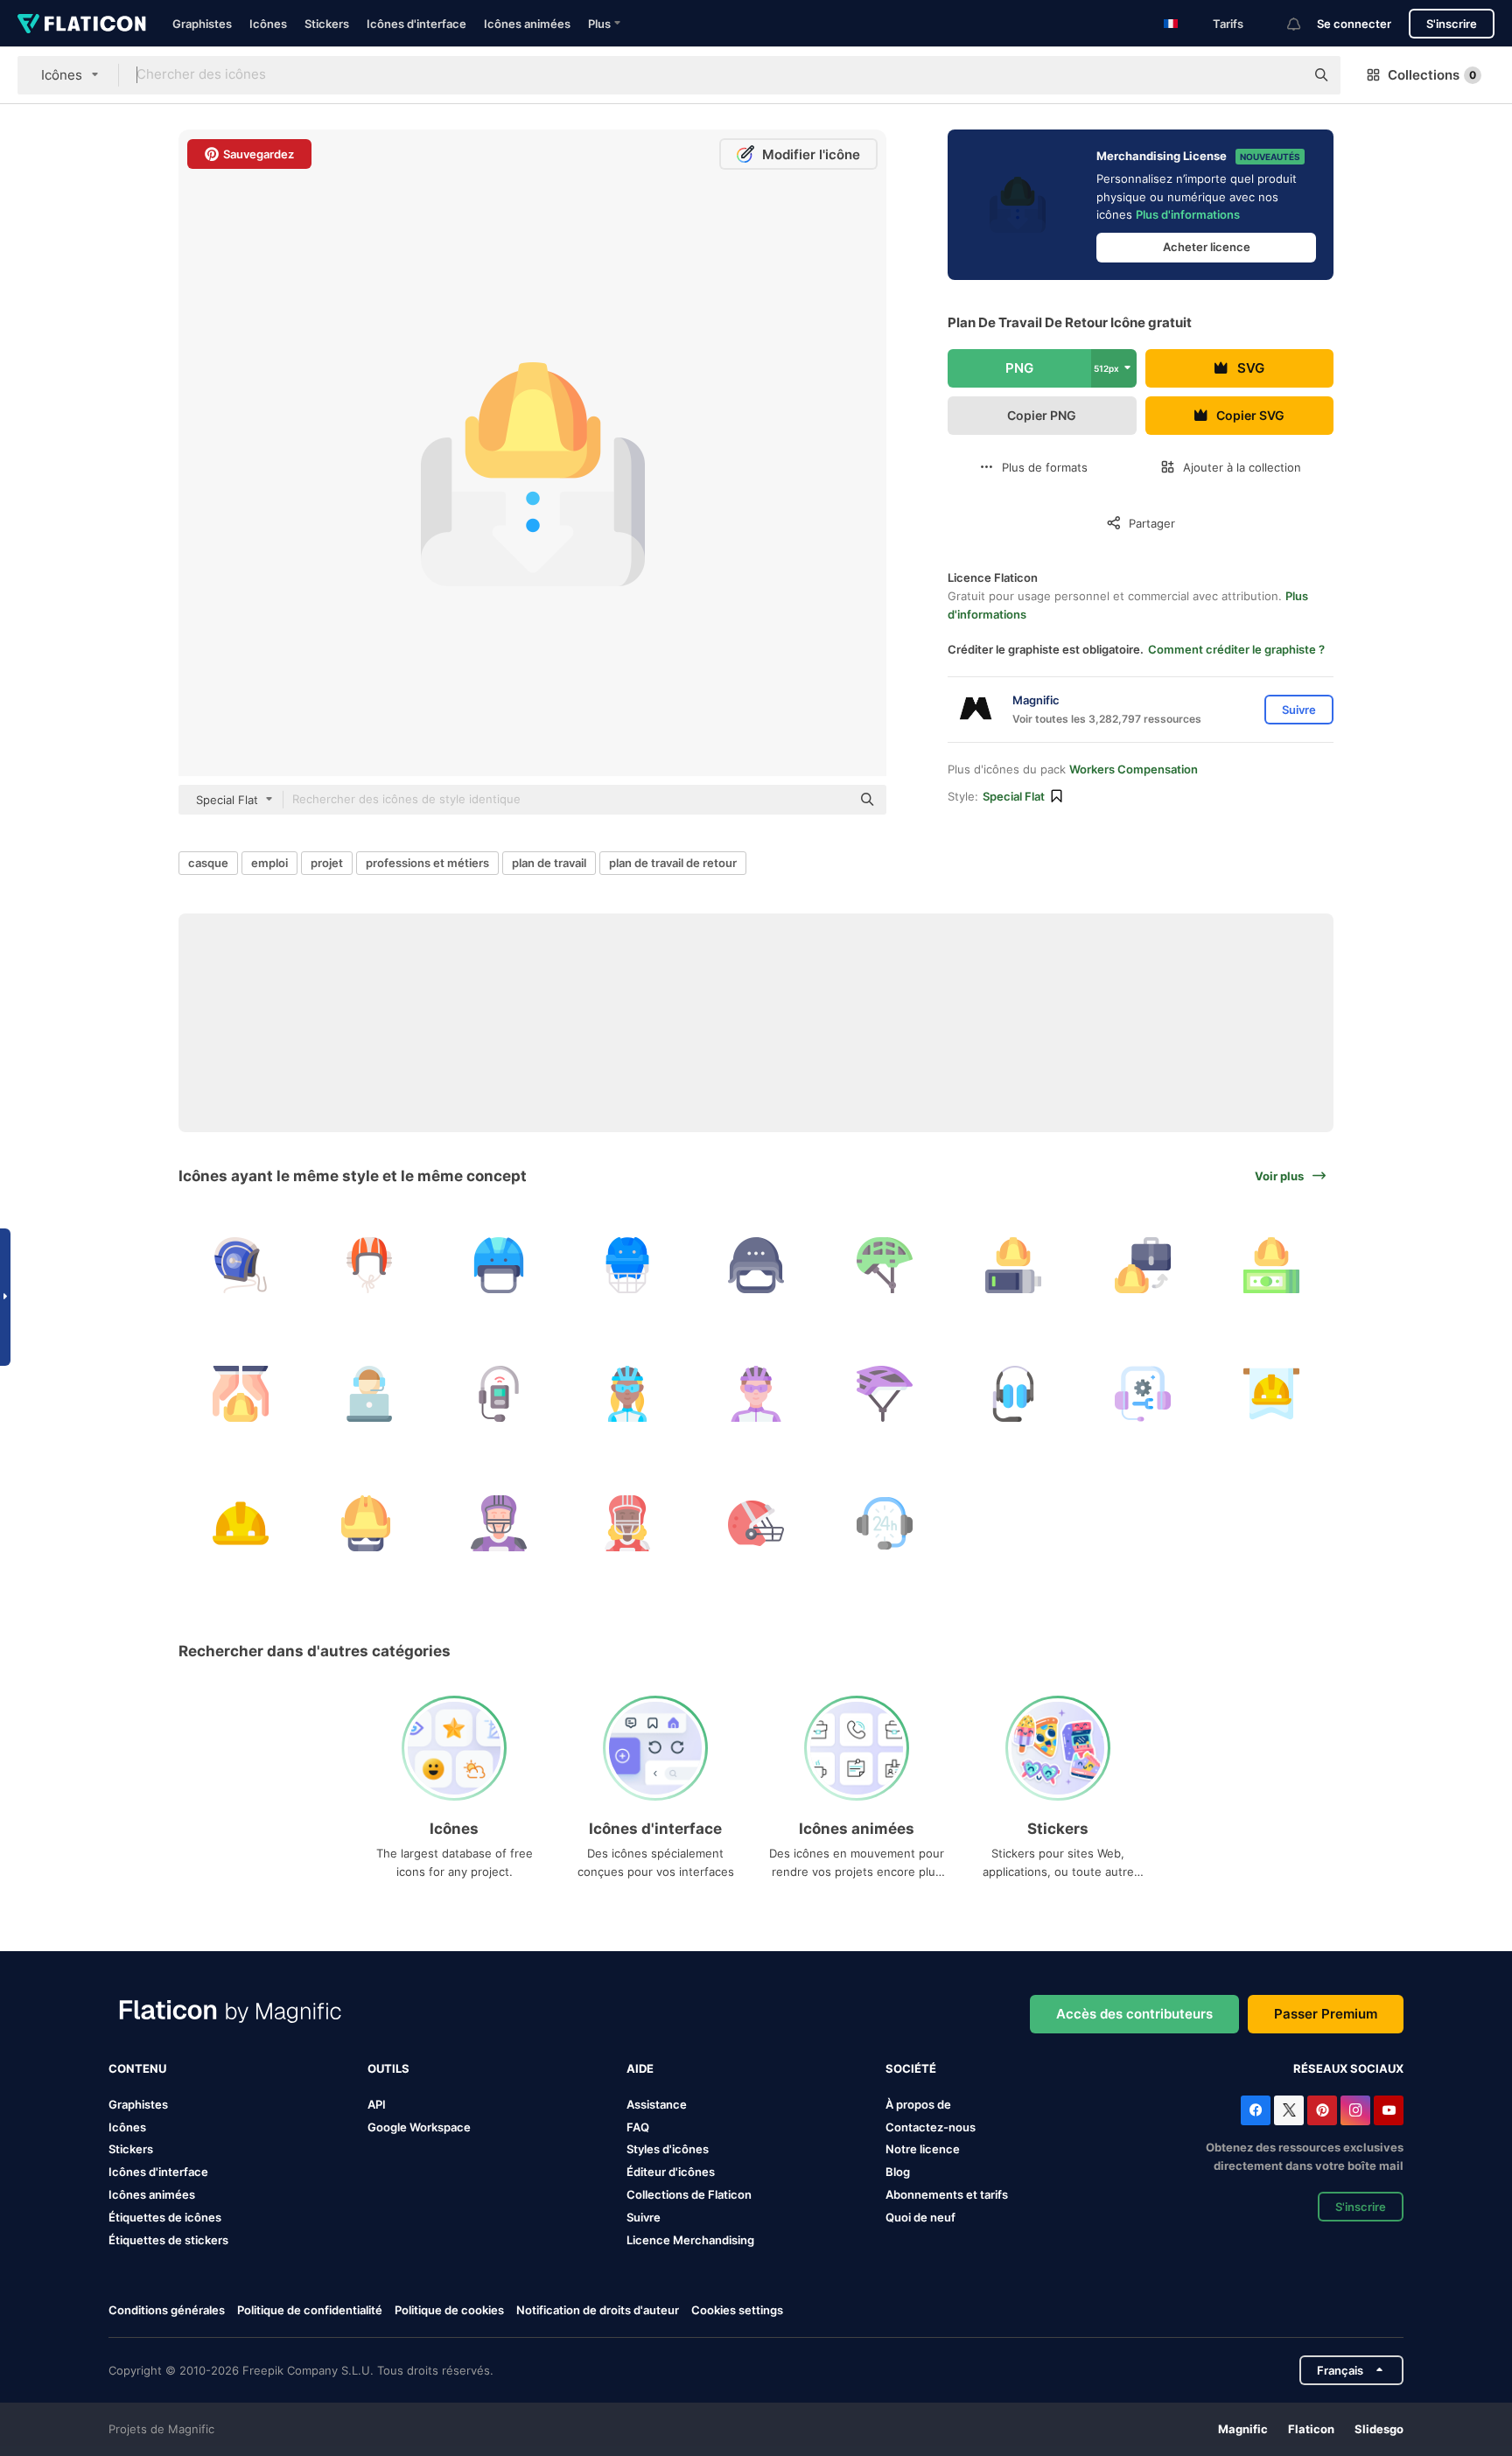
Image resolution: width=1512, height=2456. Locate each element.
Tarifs (1228, 24)
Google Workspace (419, 2127)
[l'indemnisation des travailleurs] (1271, 1265)
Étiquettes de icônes (165, 2217)
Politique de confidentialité (310, 2310)
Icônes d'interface (416, 24)
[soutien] (885, 1522)
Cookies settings (737, 2310)
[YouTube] (1389, 2110)
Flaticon (1311, 2429)
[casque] (241, 1265)
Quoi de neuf (920, 2217)
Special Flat (1014, 796)
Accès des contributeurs (1134, 2014)
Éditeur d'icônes (671, 2172)
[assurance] (241, 1394)
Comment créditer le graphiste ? (1236, 649)
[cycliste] (627, 1394)
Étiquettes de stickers (168, 2240)
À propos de (918, 2104)
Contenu (137, 2068)
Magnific (1243, 2429)
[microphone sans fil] (498, 1394)
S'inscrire (1452, 24)
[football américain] (498, 1522)
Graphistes (202, 24)
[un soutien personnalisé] (369, 1394)
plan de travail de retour (673, 863)
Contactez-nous (931, 2127)
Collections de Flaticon (689, 2194)
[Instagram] (1355, 2110)
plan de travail (549, 863)
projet (327, 863)
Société (911, 2068)
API (377, 2104)
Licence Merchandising (690, 2240)
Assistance (657, 2104)
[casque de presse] (756, 1265)
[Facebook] (1256, 2110)
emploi (269, 863)
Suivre (644, 2217)
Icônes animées (527, 24)
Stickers (327, 24)
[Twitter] (1289, 2110)
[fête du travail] (1271, 1394)
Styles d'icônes (668, 2149)
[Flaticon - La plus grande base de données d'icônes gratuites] (82, 24)
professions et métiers (427, 863)
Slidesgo (1379, 2429)
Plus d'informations (1188, 214)
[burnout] (1013, 1265)
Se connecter (1354, 24)
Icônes (268, 24)
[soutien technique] (1143, 1394)
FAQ (638, 2127)
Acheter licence (1207, 247)
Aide (640, 2068)
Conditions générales (167, 2310)
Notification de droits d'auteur (598, 2310)
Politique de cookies (449, 2310)
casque (208, 863)
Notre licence (923, 2149)
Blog (898, 2172)
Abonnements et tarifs (947, 2194)
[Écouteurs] (1013, 1394)
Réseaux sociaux (1348, 2068)
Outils (388, 2068)
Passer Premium (1326, 2014)
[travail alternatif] (1143, 1265)
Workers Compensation (1134, 769)
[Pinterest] (1322, 2110)
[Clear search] (1283, 75)
